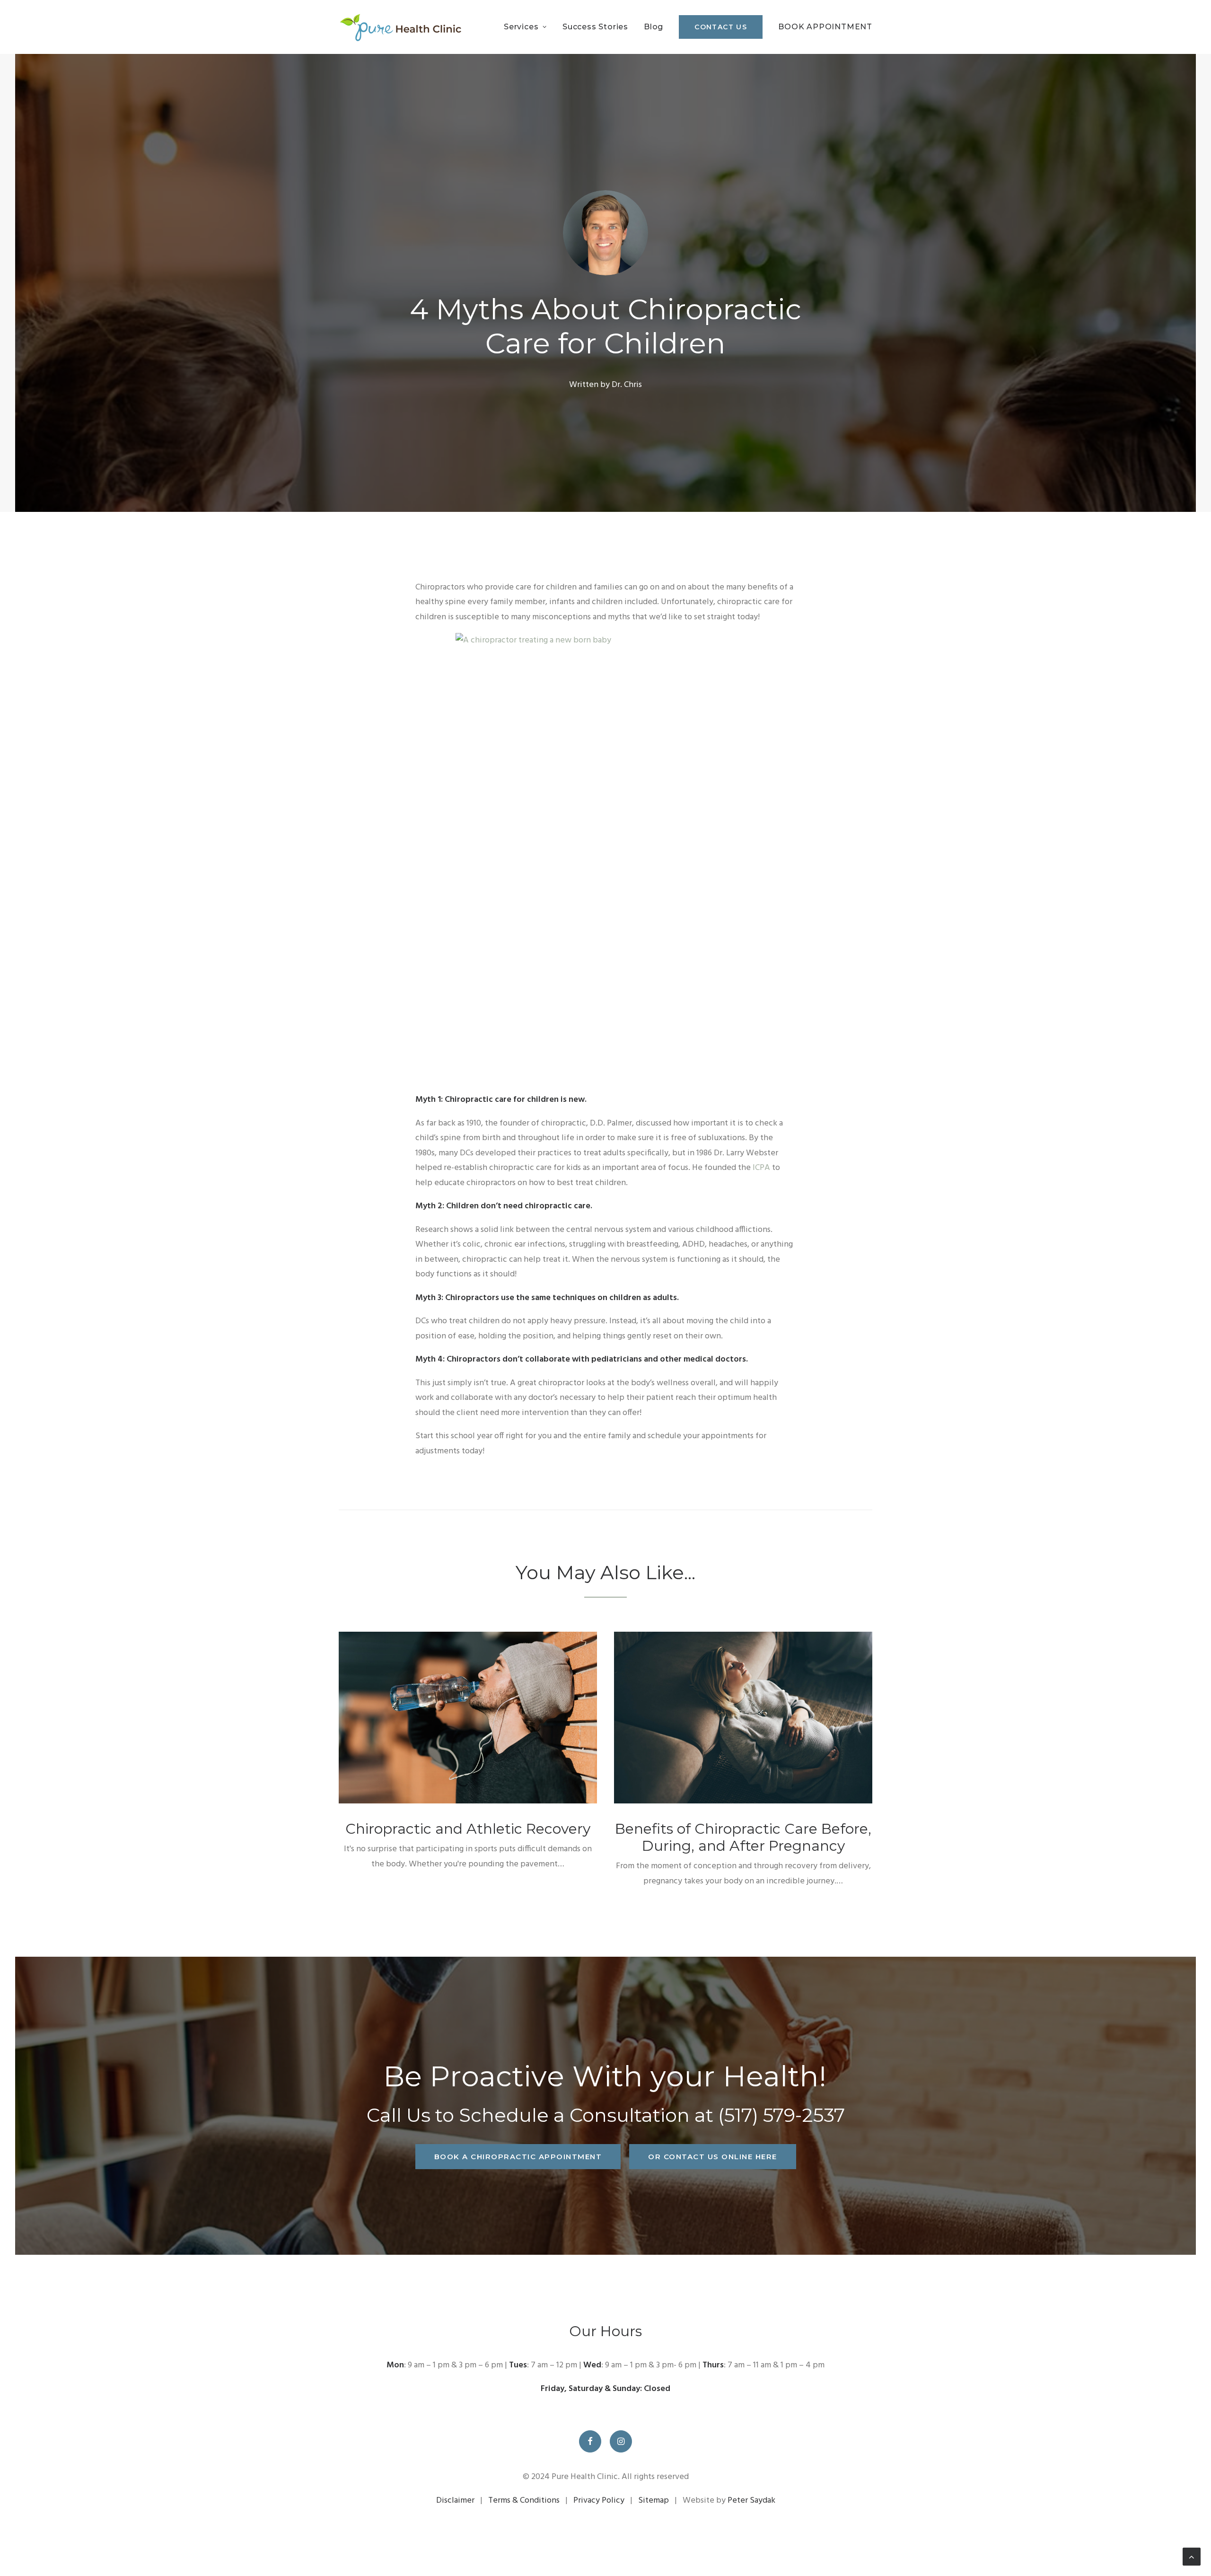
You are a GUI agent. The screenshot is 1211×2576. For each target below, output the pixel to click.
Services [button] (521, 27)
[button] (468, 1718)
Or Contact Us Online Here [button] (713, 2157)
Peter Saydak (751, 2501)
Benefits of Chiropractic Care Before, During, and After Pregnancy (743, 1837)
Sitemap (654, 2501)
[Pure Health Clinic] (400, 27)
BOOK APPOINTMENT (825, 27)
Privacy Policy (599, 2501)
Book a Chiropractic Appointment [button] (518, 2157)
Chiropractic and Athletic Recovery (468, 1829)
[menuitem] (529, 27)
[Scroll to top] (1192, 2557)
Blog (654, 27)
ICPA (761, 1168)
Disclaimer (455, 2501)
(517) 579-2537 (781, 2115)
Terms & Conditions (524, 2501)
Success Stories (595, 27)
